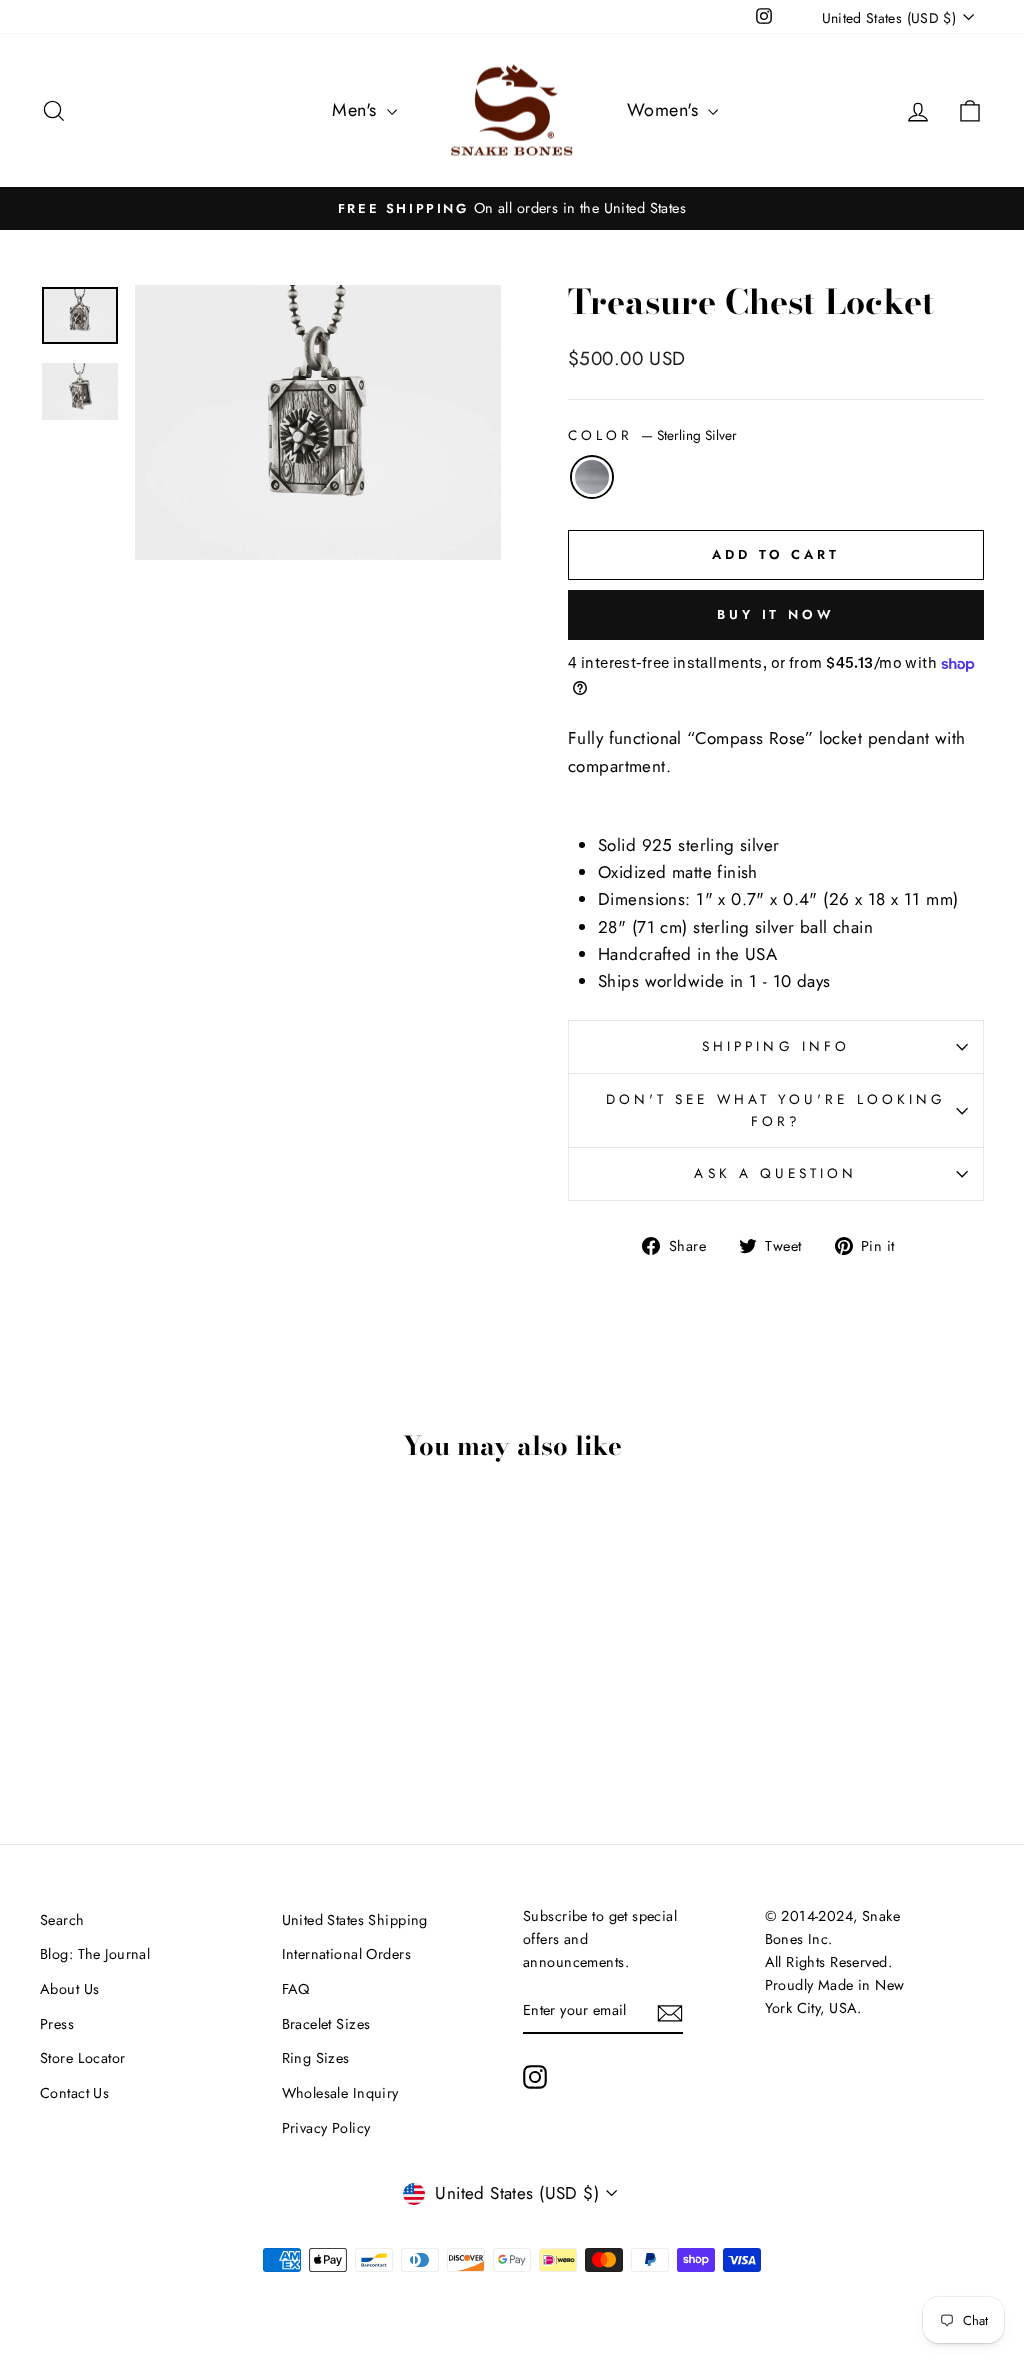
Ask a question (775, 1173)
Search (62, 1920)
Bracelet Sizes (326, 2024)
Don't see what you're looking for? (776, 1110)
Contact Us (74, 2093)
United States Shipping (355, 1920)
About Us (69, 1989)
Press (57, 2024)
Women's (665, 110)
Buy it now (776, 614)
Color (652, 435)
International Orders (347, 1954)
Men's (357, 110)
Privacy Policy (326, 2128)
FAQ (296, 1989)
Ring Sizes (316, 2058)
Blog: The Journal (95, 1954)
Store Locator (83, 2058)
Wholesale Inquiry (340, 2093)
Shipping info (776, 1046)
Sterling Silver (592, 477)
